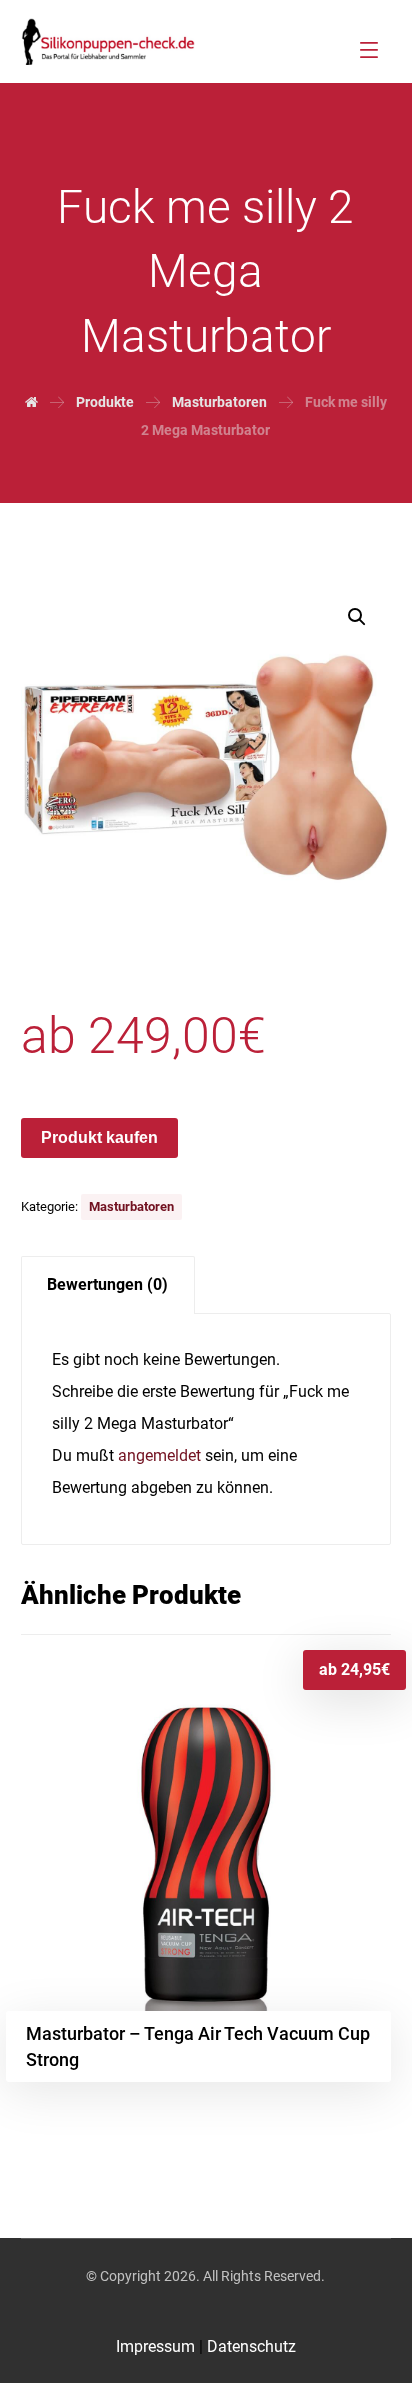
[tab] (108, 1285)
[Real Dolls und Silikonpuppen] (108, 41)
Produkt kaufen (99, 1137)
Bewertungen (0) (107, 1284)
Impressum (157, 2346)
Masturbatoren (131, 1206)
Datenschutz (251, 2346)
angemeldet (159, 1455)
